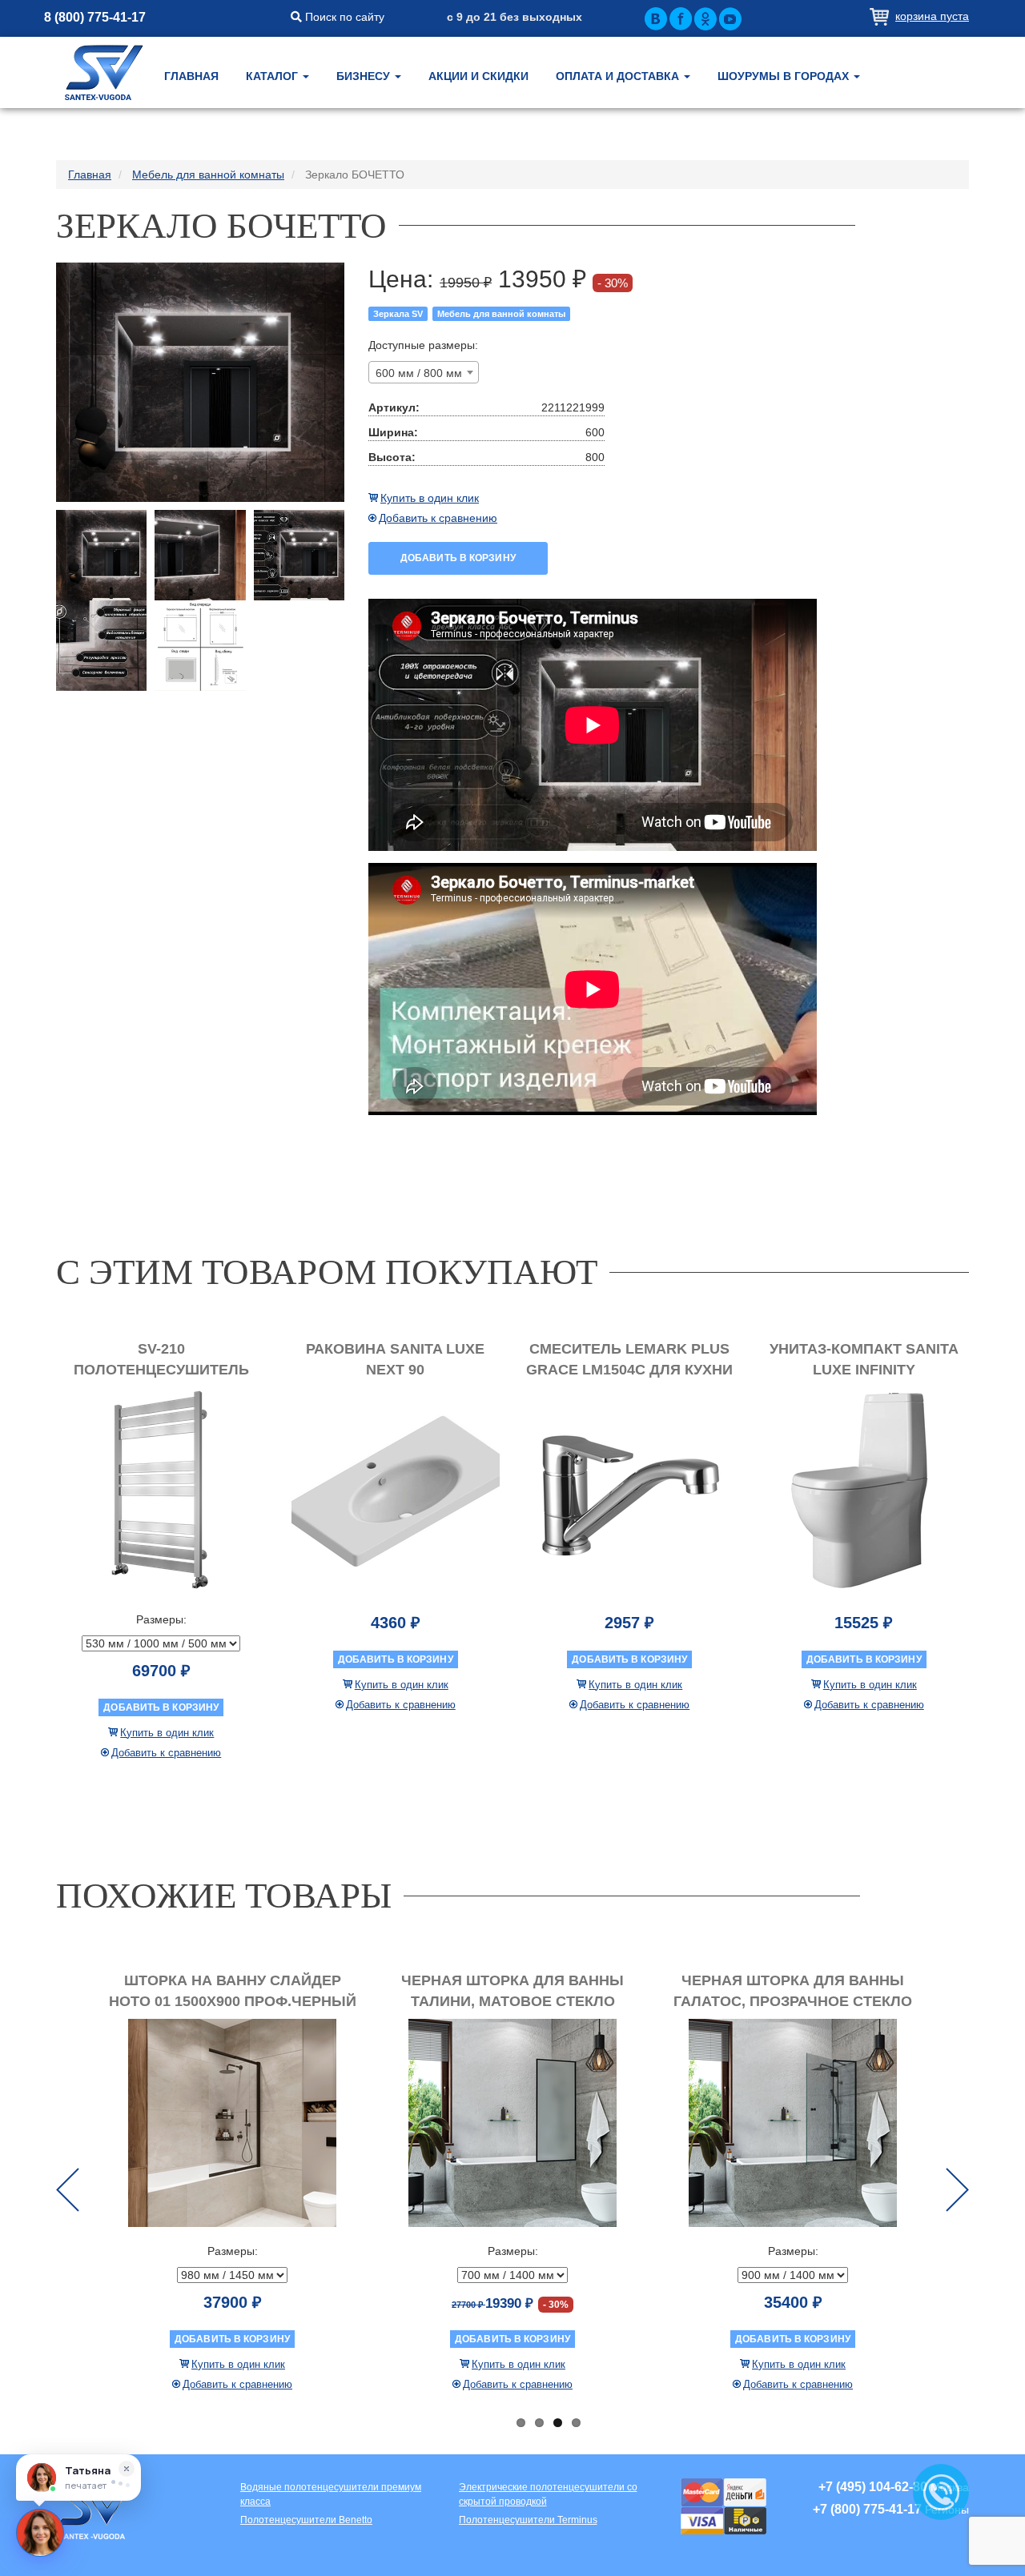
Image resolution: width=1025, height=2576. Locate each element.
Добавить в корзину (458, 558)
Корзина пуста (932, 16)
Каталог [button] (273, 76)
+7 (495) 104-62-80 (873, 2487)
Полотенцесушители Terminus (528, 2520)
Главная (191, 76)
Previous (68, 2190)
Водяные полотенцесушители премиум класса (331, 2494)
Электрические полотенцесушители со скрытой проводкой (548, 2494)
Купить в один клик (430, 498)
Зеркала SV (398, 314)
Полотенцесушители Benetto (306, 2520)
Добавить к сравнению (438, 518)
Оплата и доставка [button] (619, 76)
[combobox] (424, 372)
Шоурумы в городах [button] (785, 76)
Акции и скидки (478, 76)
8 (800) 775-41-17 (95, 17)
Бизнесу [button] (365, 76)
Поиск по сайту (343, 17)
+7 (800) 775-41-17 (867, 2509)
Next (957, 2190)
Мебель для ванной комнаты (501, 314)
